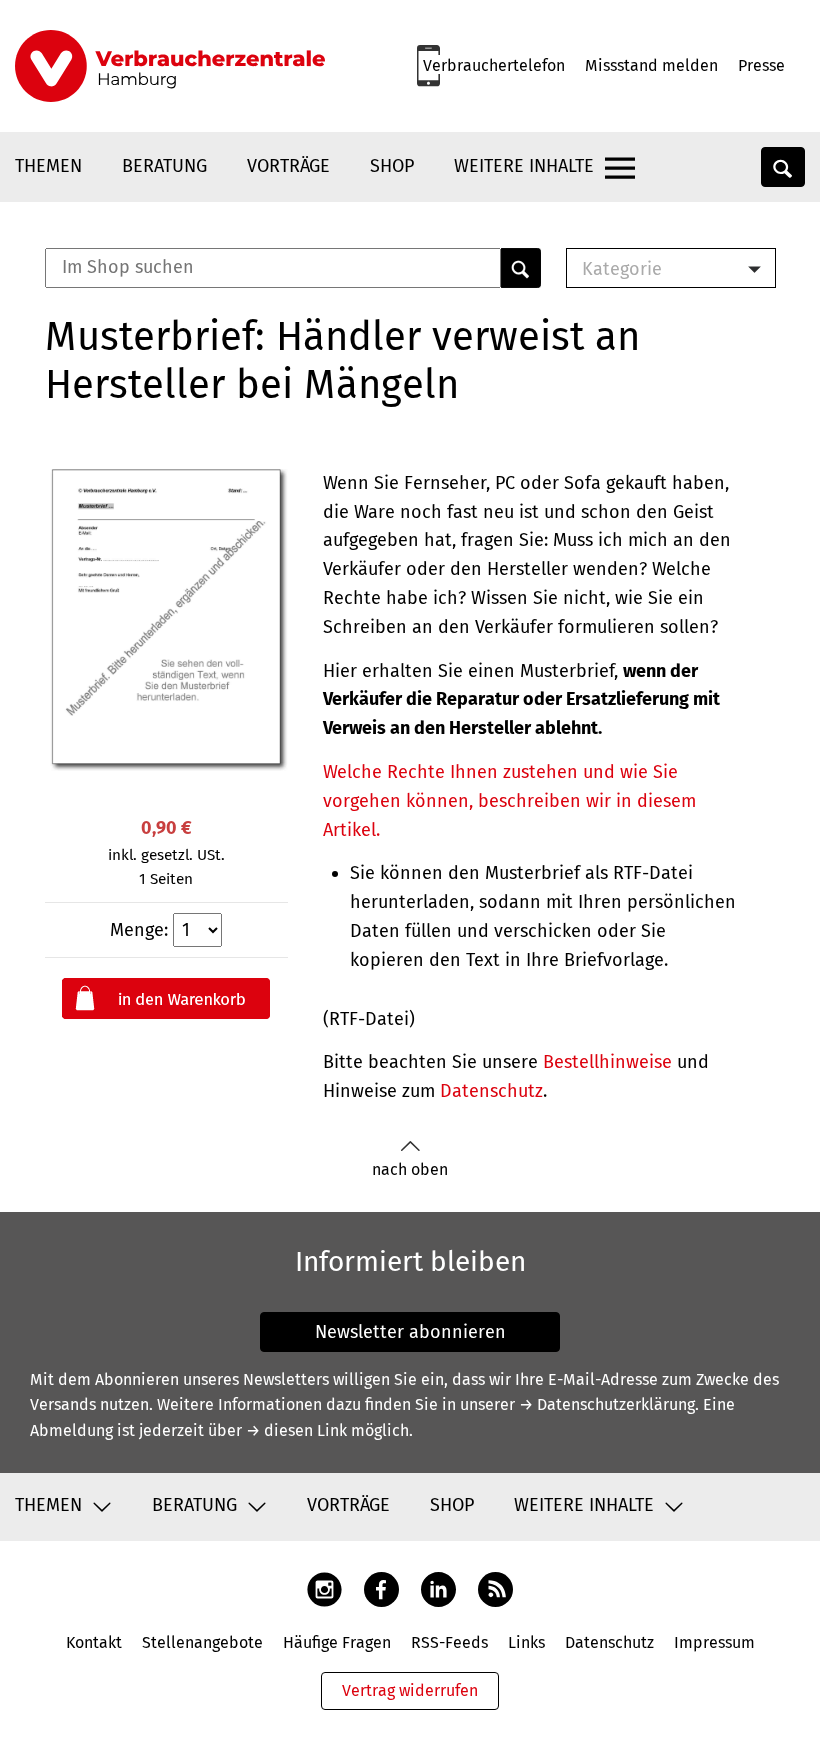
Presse (761, 65)
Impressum (714, 1642)
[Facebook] (381, 1588)
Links (526, 1642)
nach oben (410, 1169)
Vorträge (288, 166)
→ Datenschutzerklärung (607, 1404)
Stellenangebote (202, 1642)
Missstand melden (651, 65)
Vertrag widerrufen (410, 1690)
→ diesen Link (296, 1430)
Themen (48, 166)
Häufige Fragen (337, 1642)
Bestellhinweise (607, 1062)
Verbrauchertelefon (494, 65)
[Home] (170, 66)
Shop (392, 166)
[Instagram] (324, 1588)
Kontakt (94, 1642)
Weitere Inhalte (524, 166)
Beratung (164, 166)
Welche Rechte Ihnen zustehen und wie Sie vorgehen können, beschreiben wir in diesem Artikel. (509, 801)
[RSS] (495, 1588)
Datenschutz (491, 1091)
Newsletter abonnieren (410, 1332)
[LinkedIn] (438, 1588)
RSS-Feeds (449, 1642)
